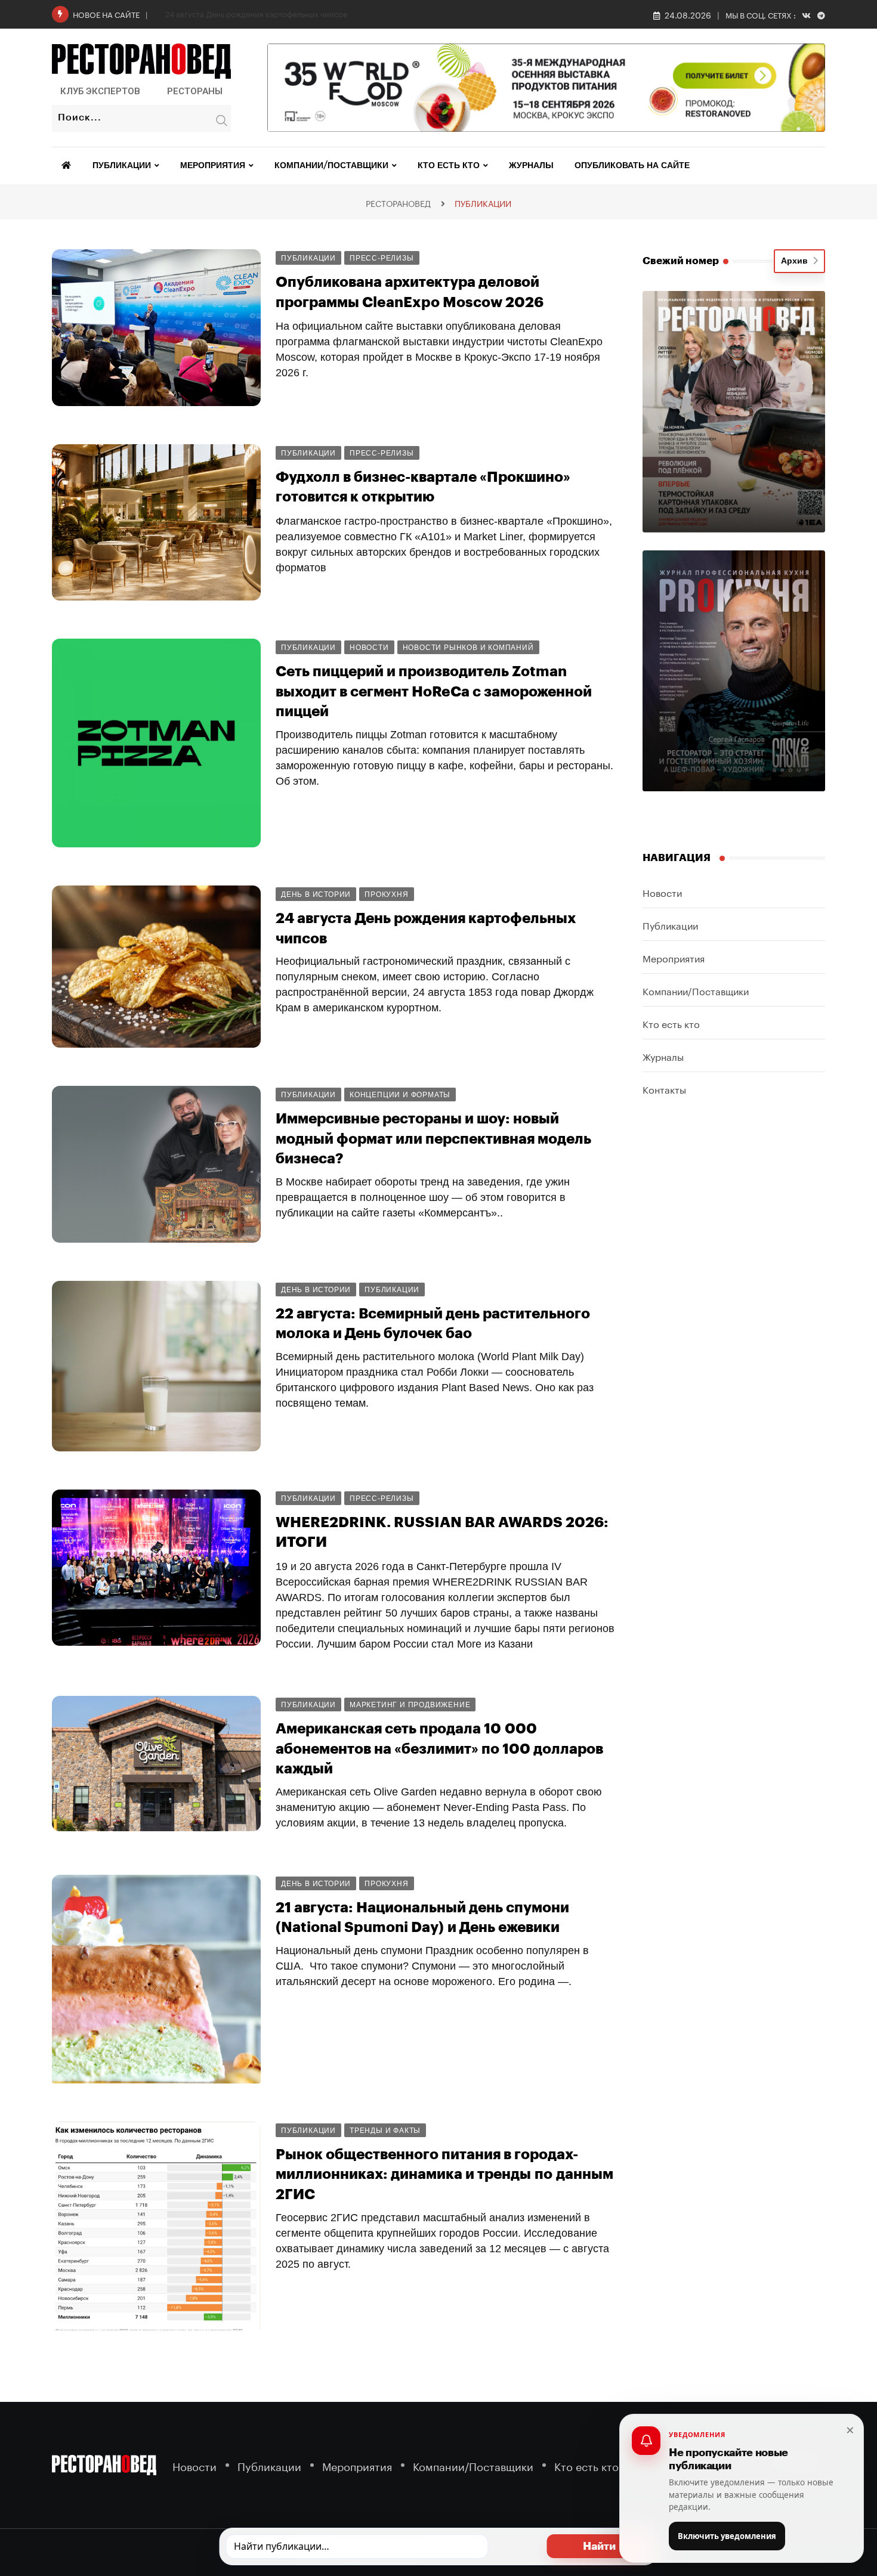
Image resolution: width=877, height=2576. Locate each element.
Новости (662, 892)
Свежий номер (681, 261)
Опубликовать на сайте (632, 166)
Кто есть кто (449, 166)
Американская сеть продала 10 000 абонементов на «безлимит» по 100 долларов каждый (439, 1749)
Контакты (664, 1089)
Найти (599, 2546)
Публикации (122, 166)
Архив (797, 261)
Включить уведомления (727, 2536)
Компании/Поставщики (331, 166)
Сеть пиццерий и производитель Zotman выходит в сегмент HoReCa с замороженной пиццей (434, 691)
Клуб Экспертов (100, 91)
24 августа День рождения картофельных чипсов (256, 13)
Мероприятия (213, 166)
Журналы (531, 166)
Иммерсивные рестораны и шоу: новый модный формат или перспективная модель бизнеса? (433, 1139)
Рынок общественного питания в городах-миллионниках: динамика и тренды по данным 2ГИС (444, 2174)
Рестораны (195, 91)
